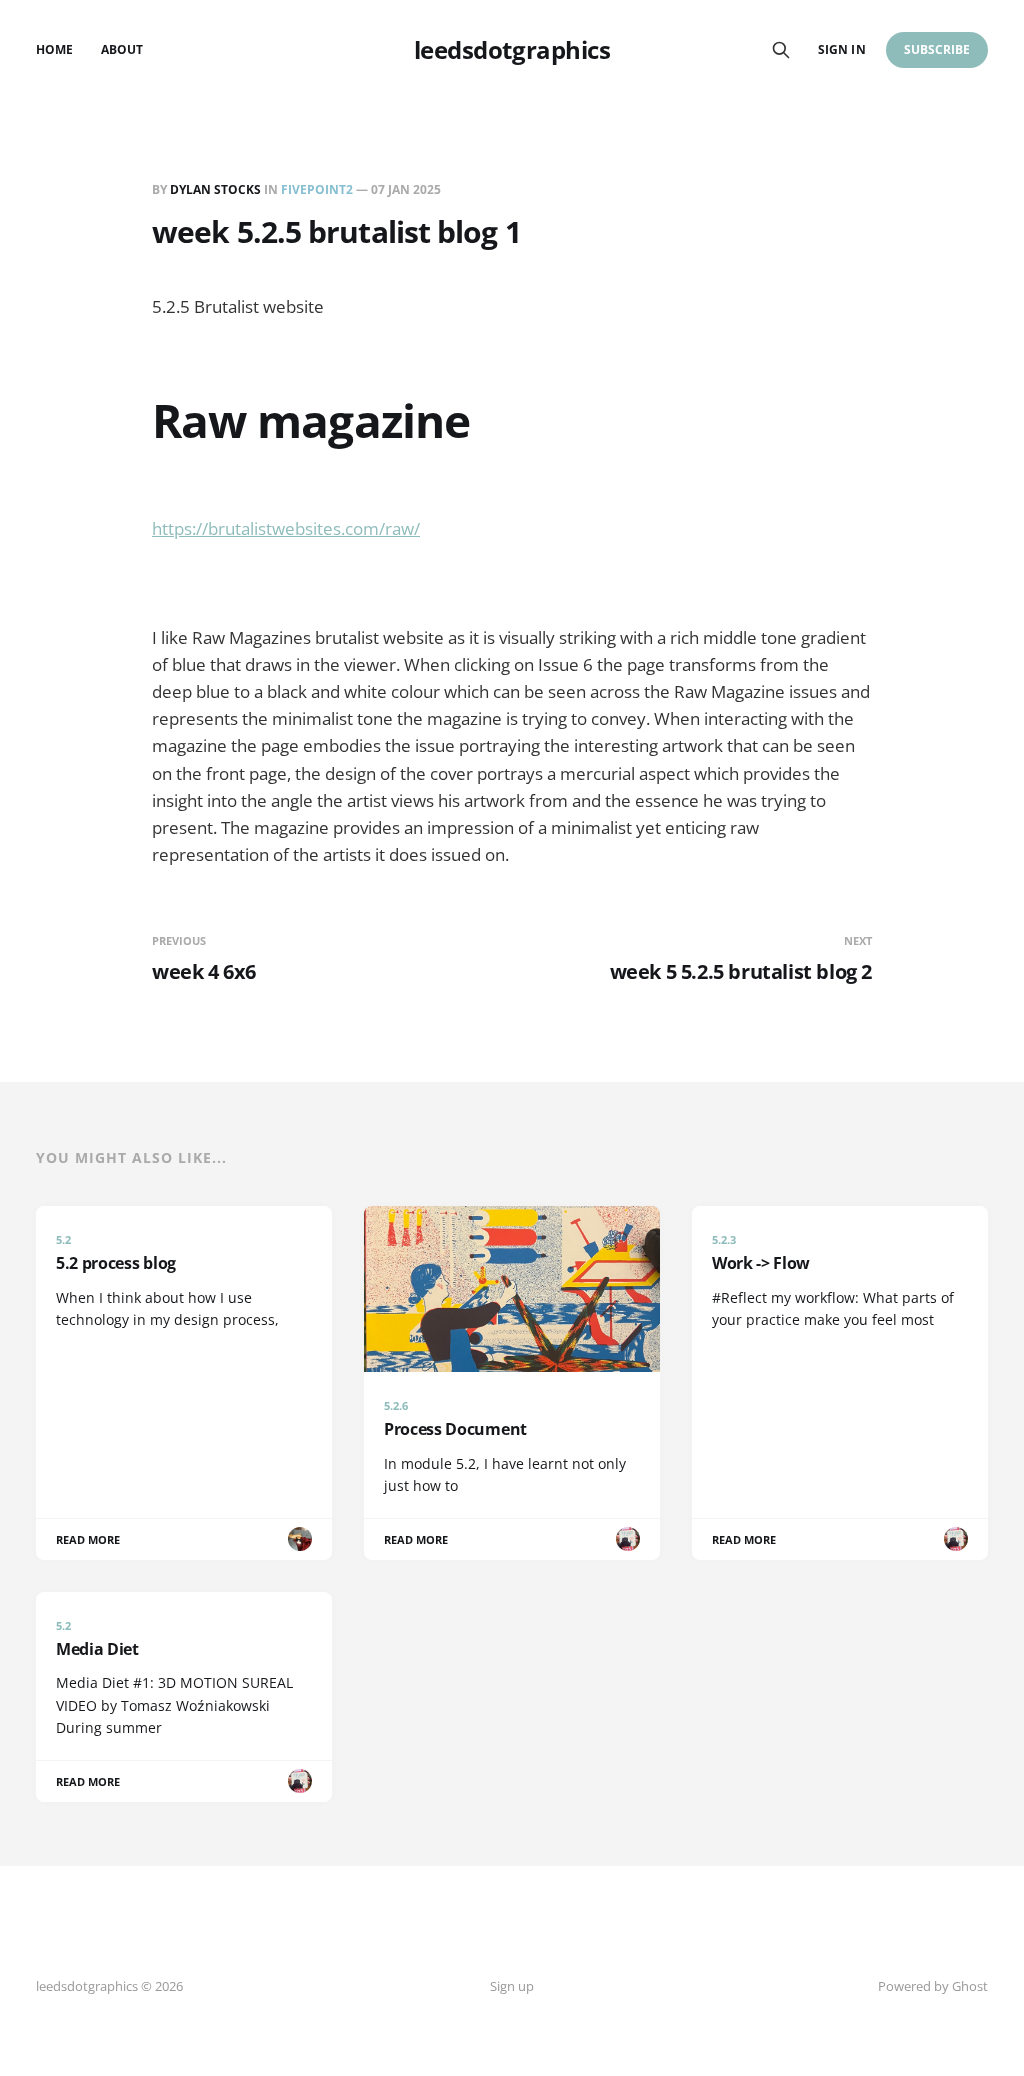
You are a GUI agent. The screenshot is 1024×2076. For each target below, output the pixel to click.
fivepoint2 (317, 189)
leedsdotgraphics (512, 50)
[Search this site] (781, 50)
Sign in (841, 49)
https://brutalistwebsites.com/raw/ (286, 528)
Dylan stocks (215, 189)
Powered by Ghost (933, 1986)
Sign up (512, 1986)
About (122, 49)
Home (54, 49)
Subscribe (937, 49)
